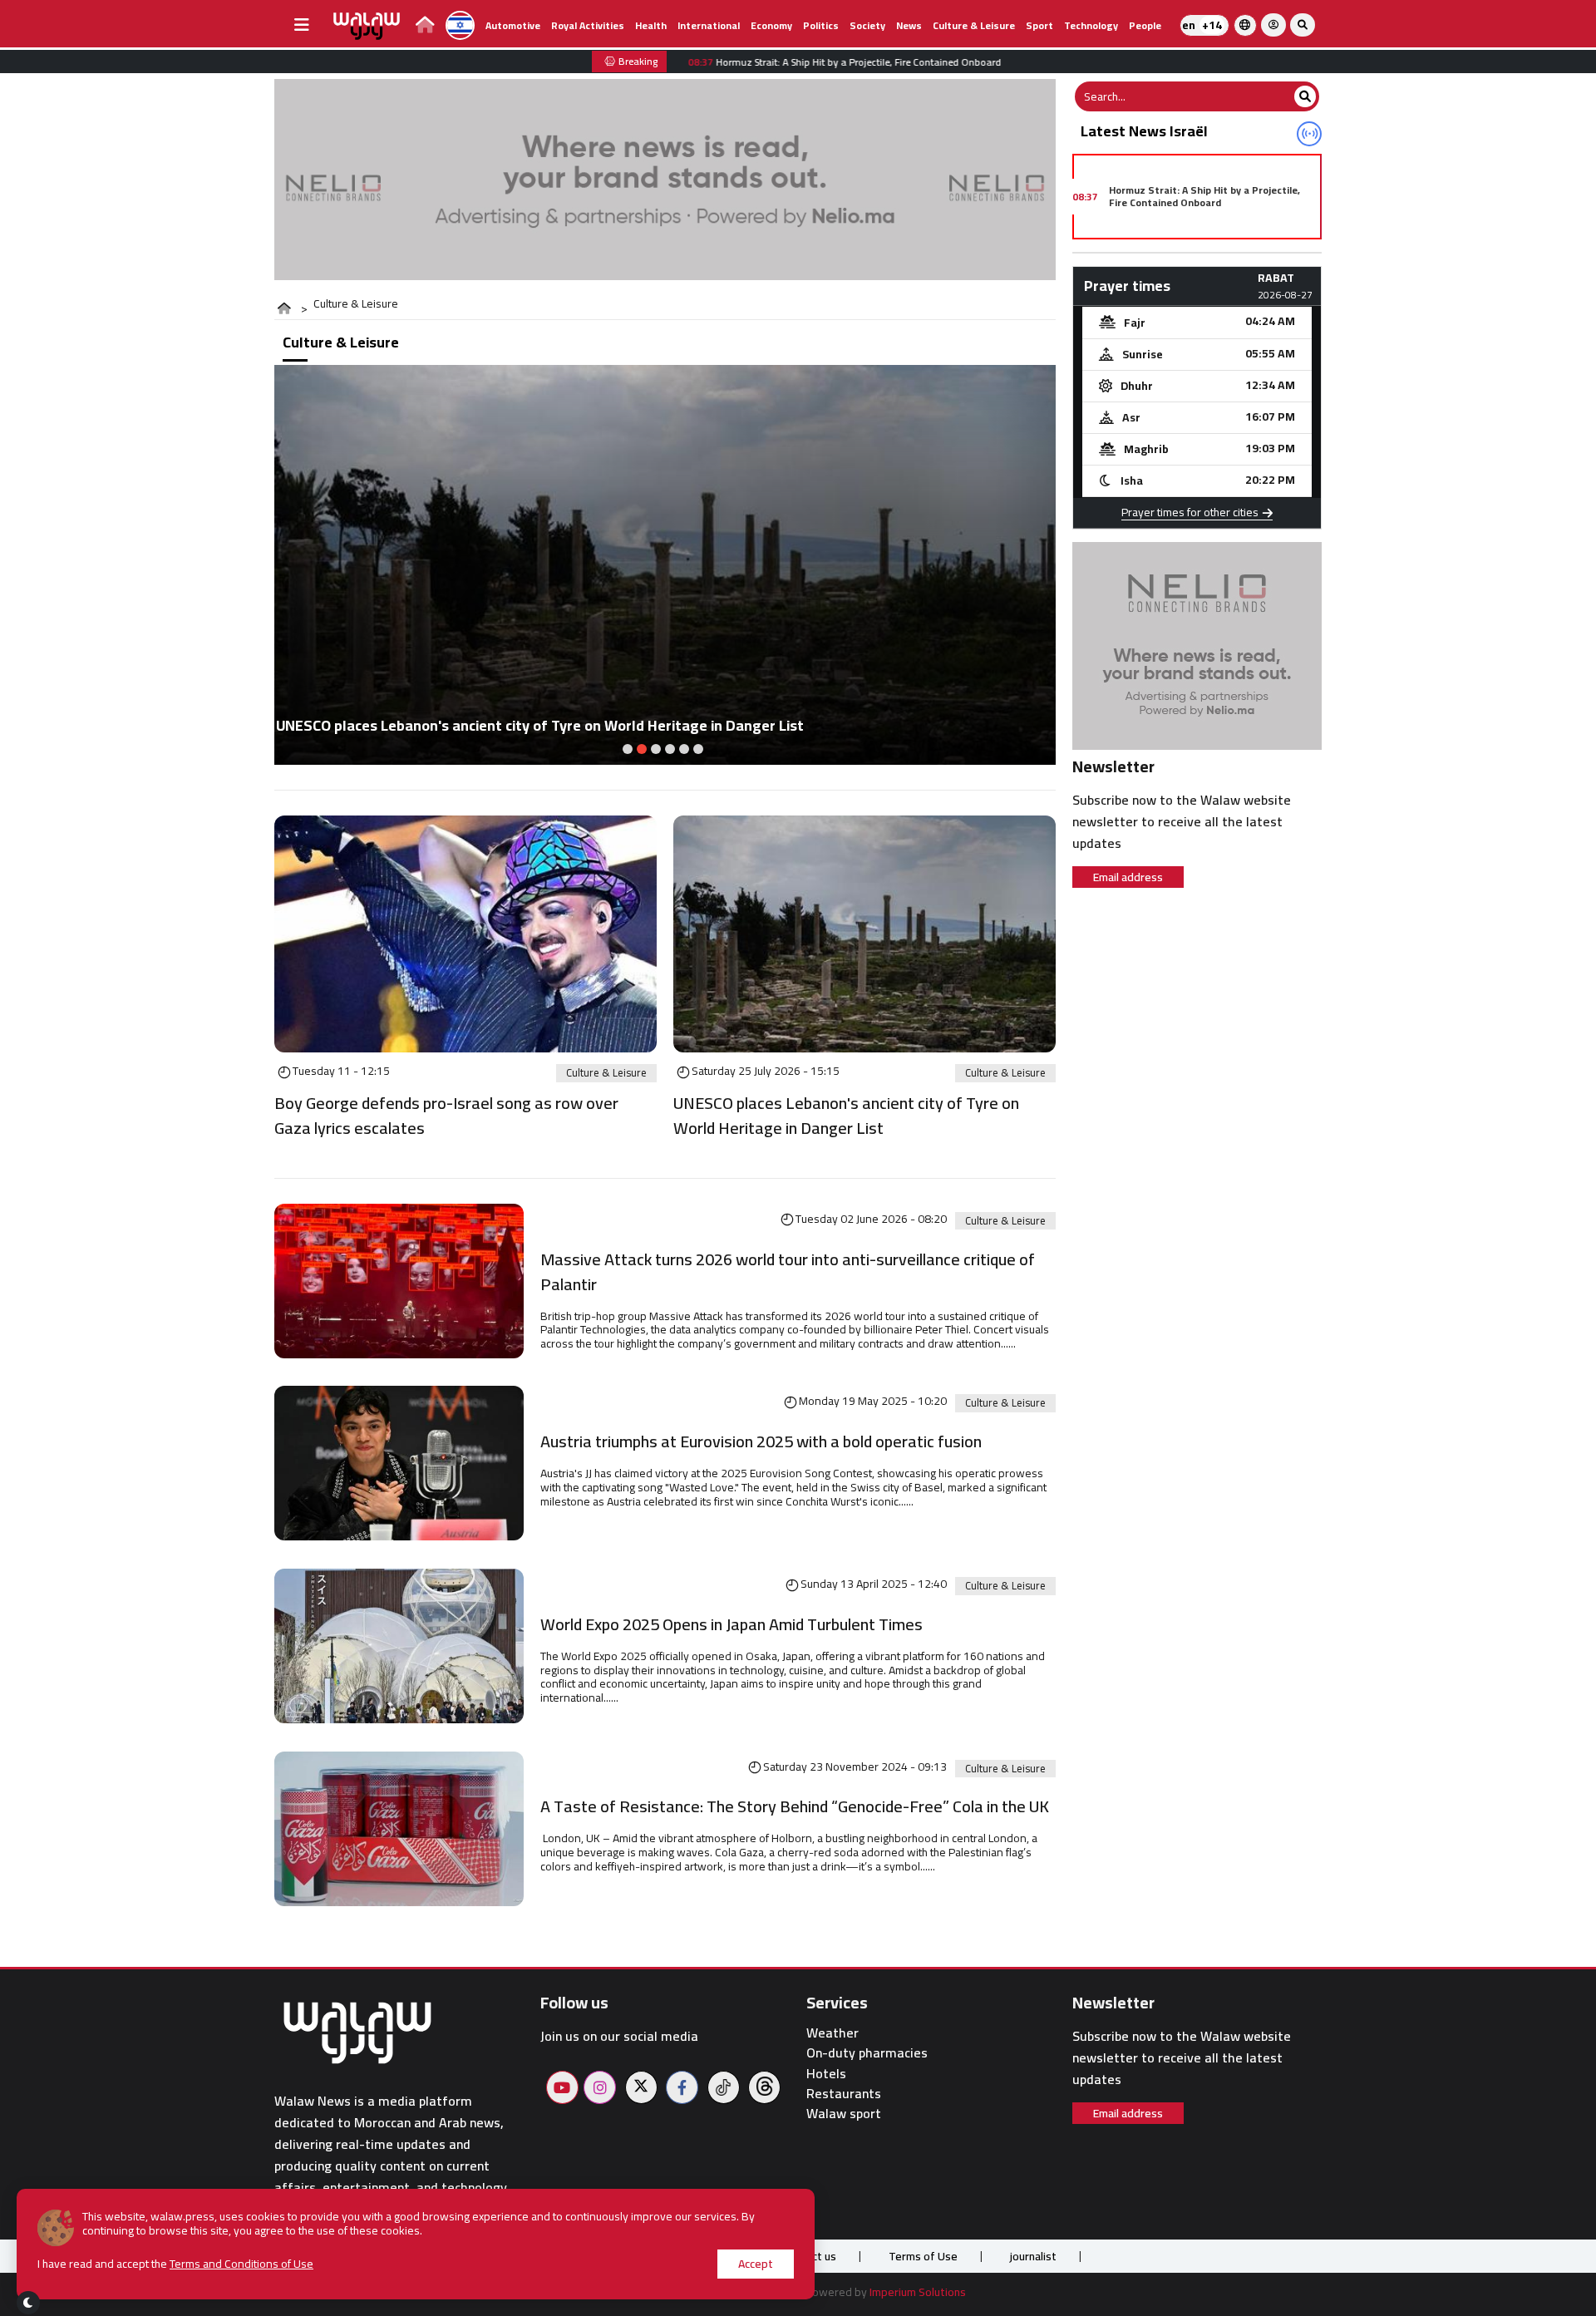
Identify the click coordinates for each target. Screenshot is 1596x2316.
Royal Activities (588, 25)
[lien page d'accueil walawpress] (425, 27)
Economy (771, 25)
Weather (832, 2033)
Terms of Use (923, 2256)
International (709, 25)
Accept (756, 2264)
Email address (1128, 877)
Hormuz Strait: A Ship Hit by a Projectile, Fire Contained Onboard (1204, 196)
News (909, 25)
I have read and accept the (175, 2264)
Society (867, 25)
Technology (1091, 25)
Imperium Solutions (918, 2292)
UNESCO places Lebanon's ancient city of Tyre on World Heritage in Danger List (846, 1116)
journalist (1033, 2256)
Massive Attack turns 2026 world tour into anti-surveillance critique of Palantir (788, 1272)
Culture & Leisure (974, 25)
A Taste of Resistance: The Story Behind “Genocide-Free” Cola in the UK (798, 1806)
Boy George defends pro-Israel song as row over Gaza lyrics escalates (446, 1116)
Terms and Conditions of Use (241, 2264)
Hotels (826, 2074)
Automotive (513, 25)
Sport (1039, 25)
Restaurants (844, 2094)
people (1145, 25)
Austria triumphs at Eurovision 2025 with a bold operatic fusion (761, 1441)
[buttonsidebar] (302, 25)
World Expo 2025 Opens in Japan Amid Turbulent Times (731, 1624)
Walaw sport (844, 2114)
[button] (628, 749)
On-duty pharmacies (867, 2053)
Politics (821, 25)
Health (651, 25)
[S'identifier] (1273, 25)
